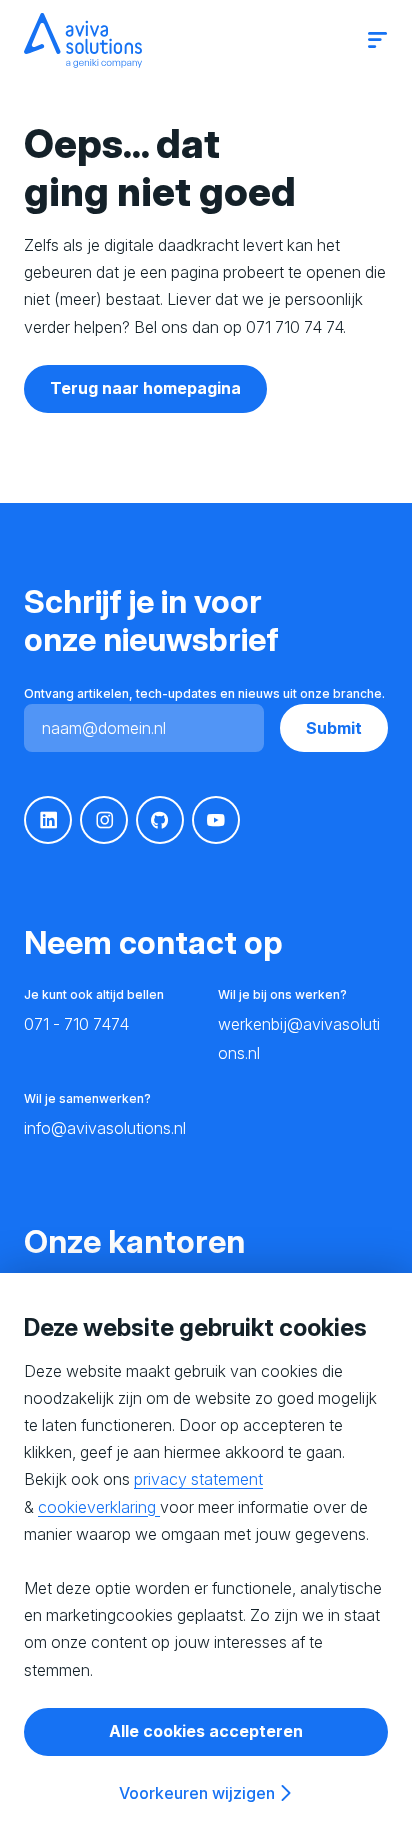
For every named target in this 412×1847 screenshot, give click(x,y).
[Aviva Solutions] (83, 40)
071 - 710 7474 (76, 1024)
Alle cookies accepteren (206, 1731)
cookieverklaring (99, 1507)
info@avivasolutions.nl (105, 1128)
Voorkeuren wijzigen (197, 1793)
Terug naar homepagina (145, 388)
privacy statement (198, 1479)
